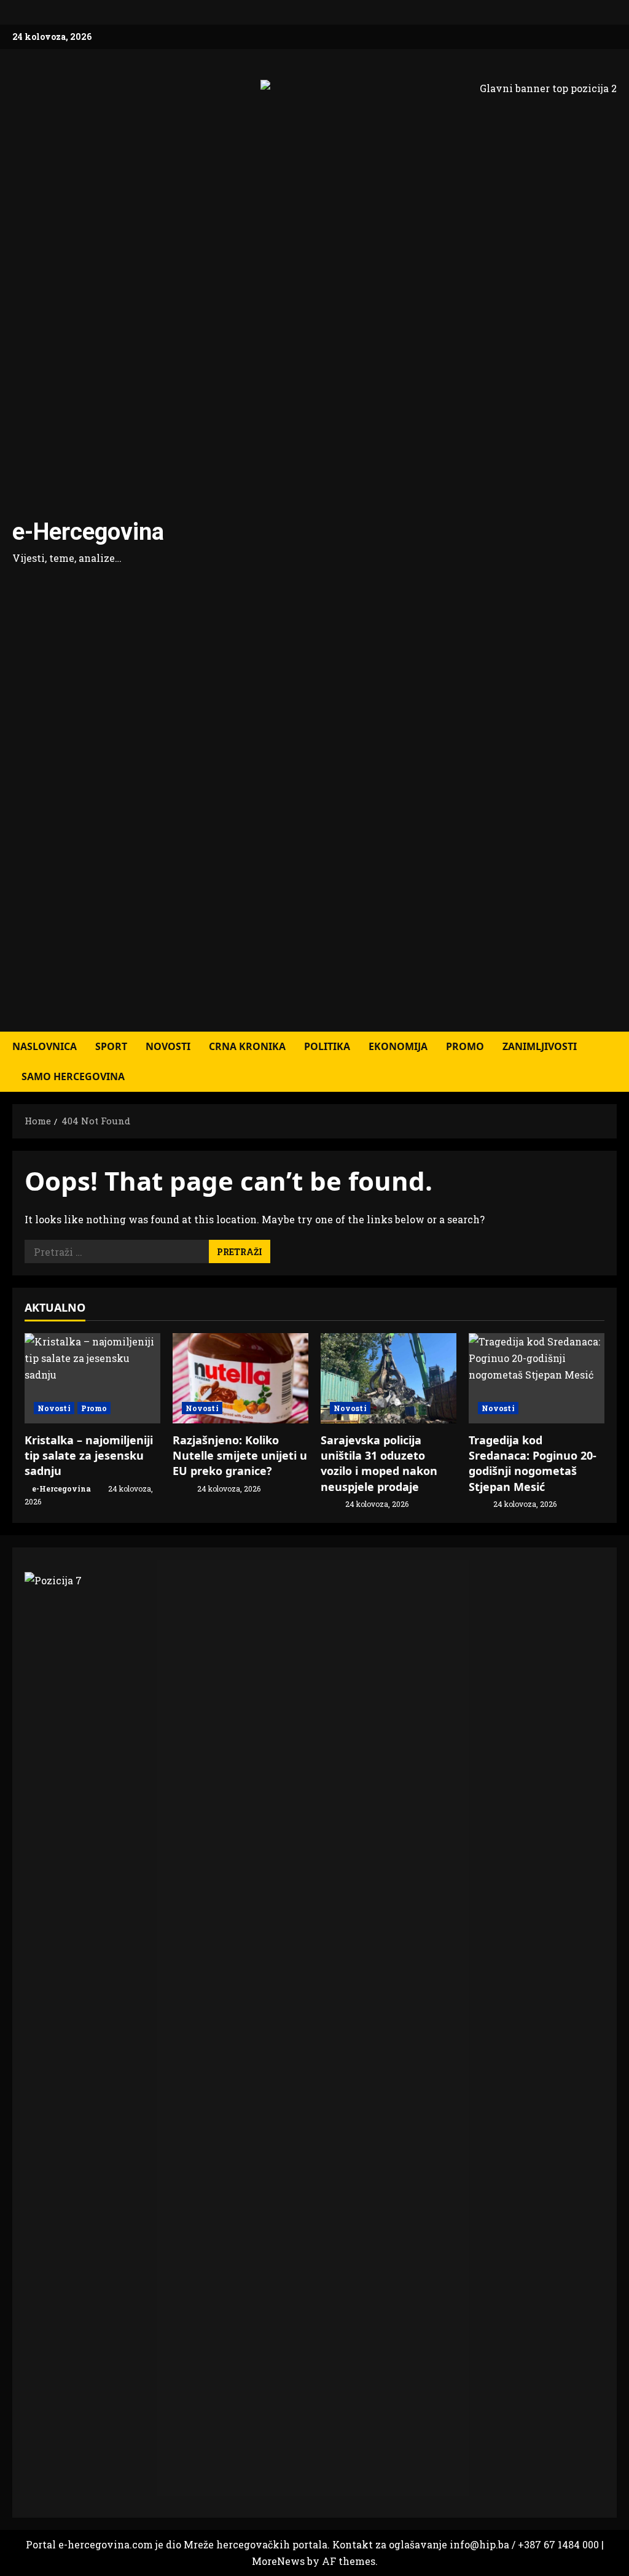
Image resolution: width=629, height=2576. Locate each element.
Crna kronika (247, 1046)
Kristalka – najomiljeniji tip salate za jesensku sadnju (89, 1455)
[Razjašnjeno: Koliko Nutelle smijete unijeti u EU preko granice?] (240, 1378)
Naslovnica (45, 1046)
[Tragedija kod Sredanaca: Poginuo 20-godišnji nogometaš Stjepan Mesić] (537, 1378)
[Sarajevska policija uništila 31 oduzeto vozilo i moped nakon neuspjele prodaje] (389, 1378)
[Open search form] (613, 1062)
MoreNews (278, 2561)
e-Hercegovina (88, 532)
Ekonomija (398, 1046)
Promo (465, 1046)
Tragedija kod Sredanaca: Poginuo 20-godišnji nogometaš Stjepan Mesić (533, 1463)
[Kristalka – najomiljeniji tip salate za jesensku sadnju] (92, 1378)
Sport (111, 1046)
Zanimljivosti (540, 1046)
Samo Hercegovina (73, 1076)
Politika (327, 1046)
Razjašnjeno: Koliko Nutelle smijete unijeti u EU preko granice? (240, 1455)
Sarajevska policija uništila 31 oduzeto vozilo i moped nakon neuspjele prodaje (379, 1463)
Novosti (168, 1046)
